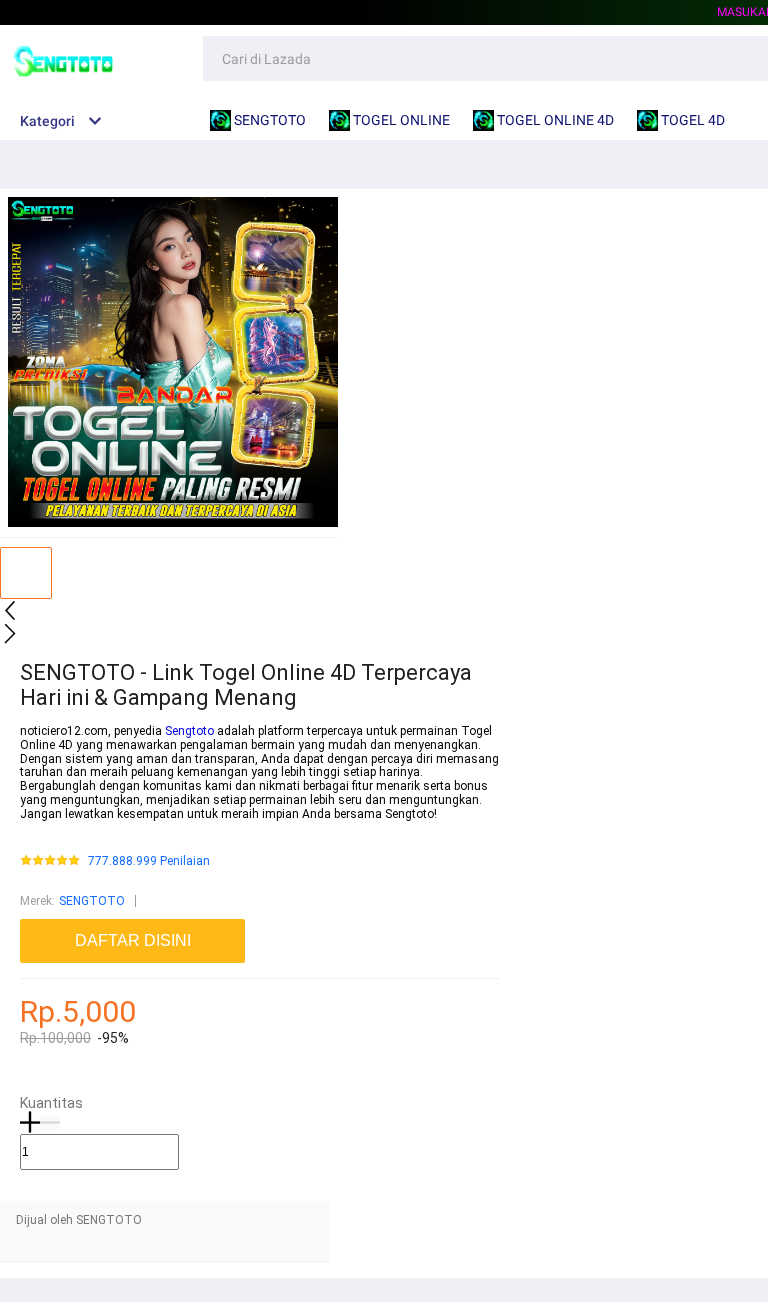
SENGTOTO (92, 901)
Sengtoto (189, 731)
